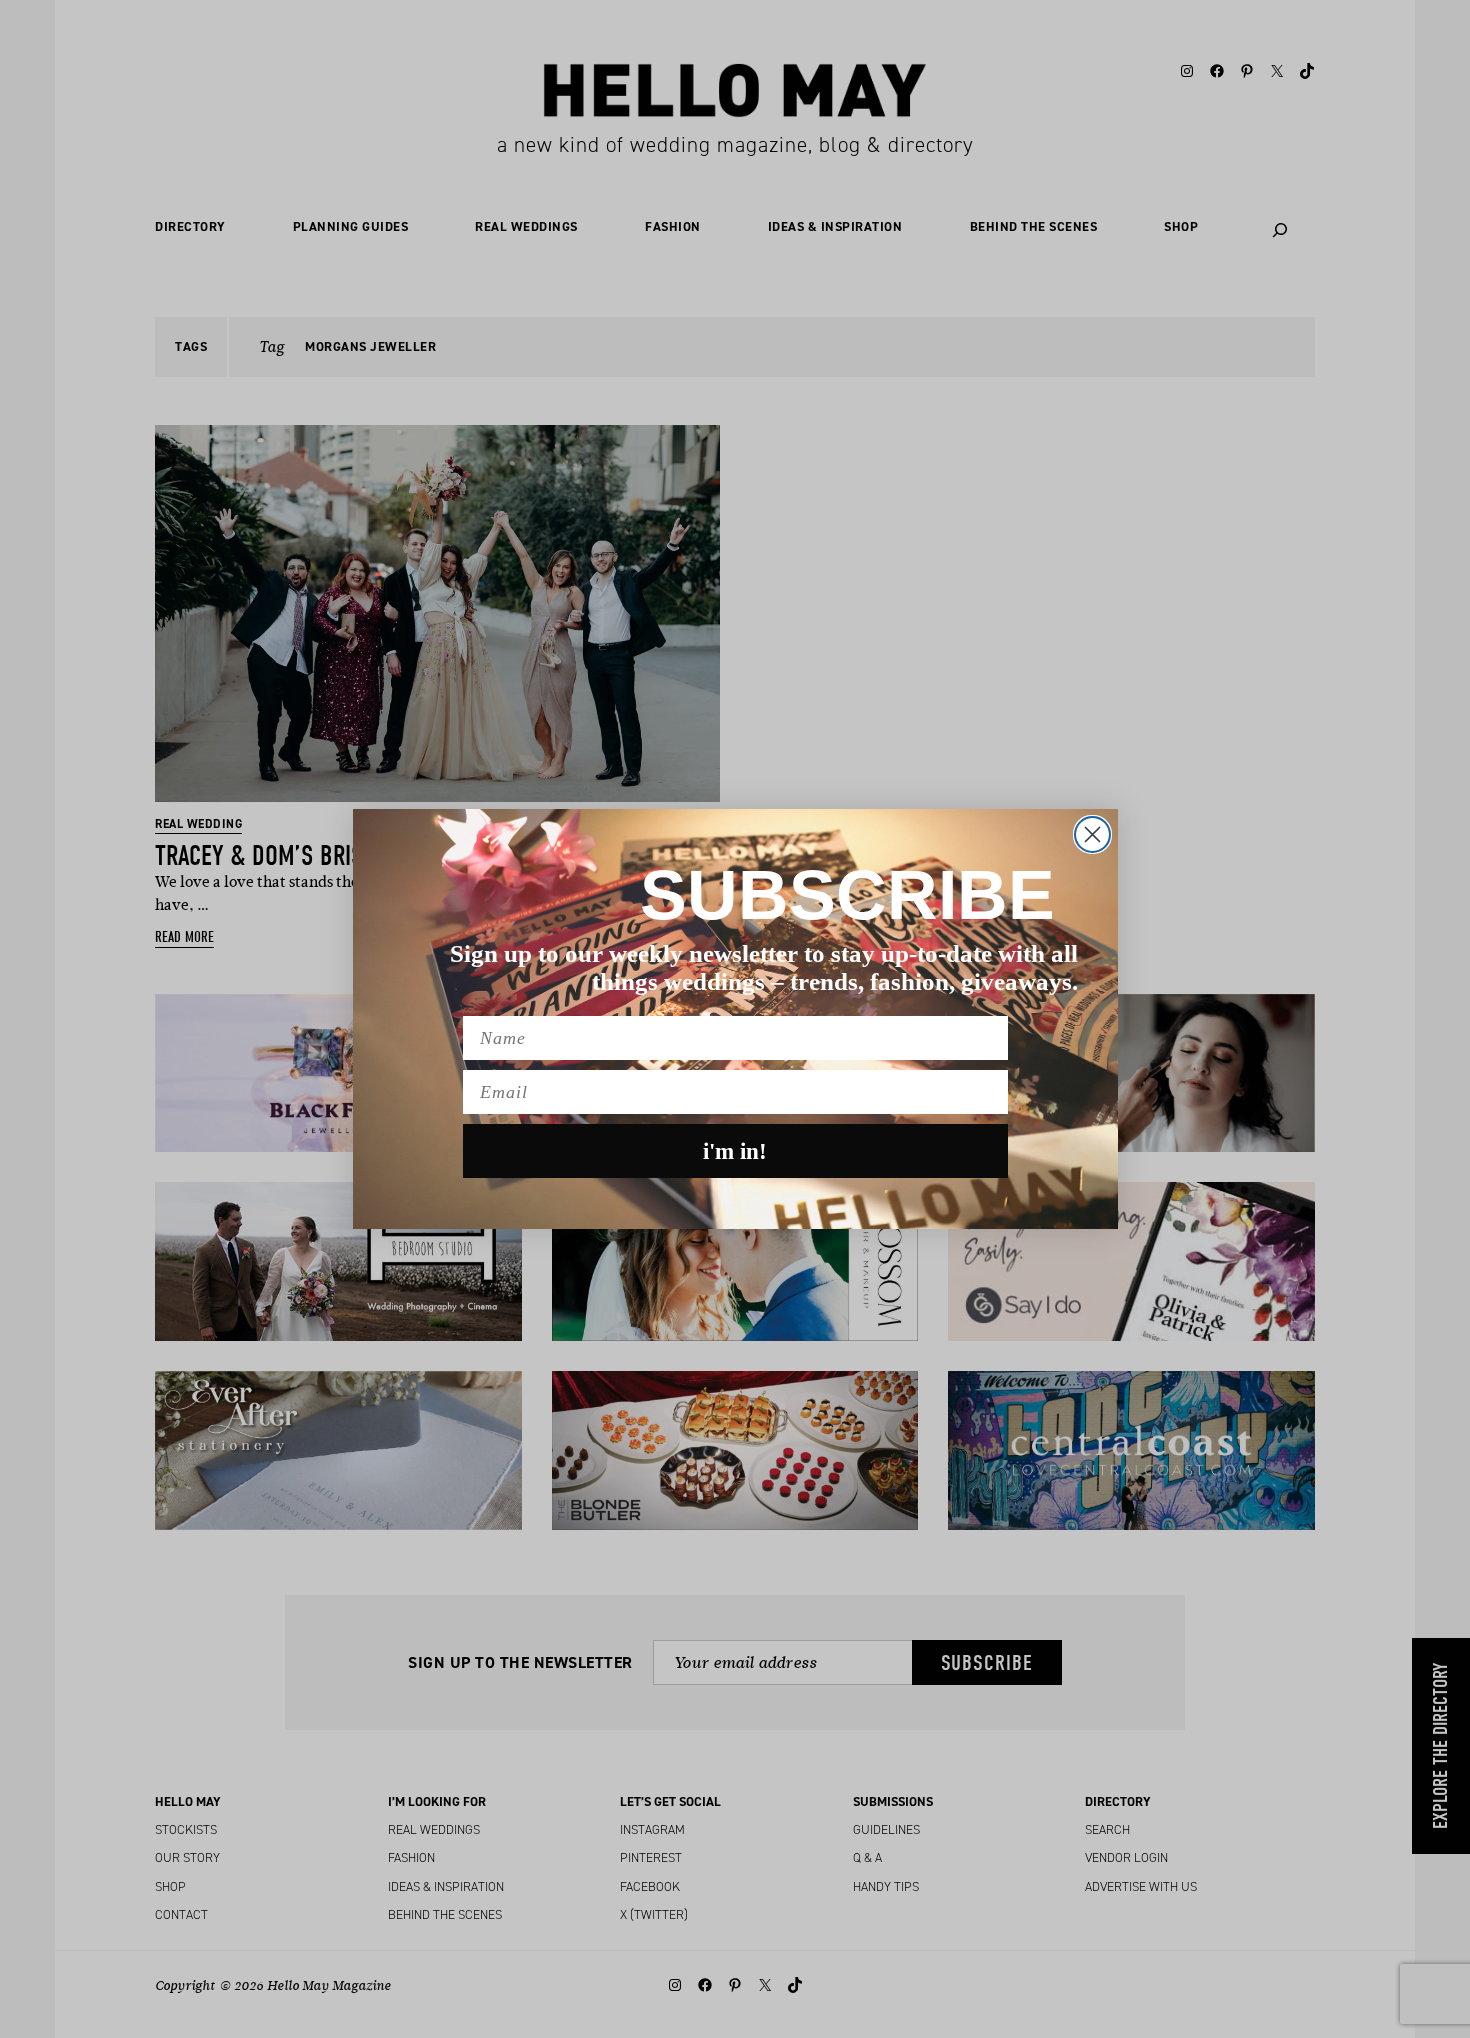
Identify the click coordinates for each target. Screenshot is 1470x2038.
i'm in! (735, 1151)
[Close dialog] (1092, 834)
